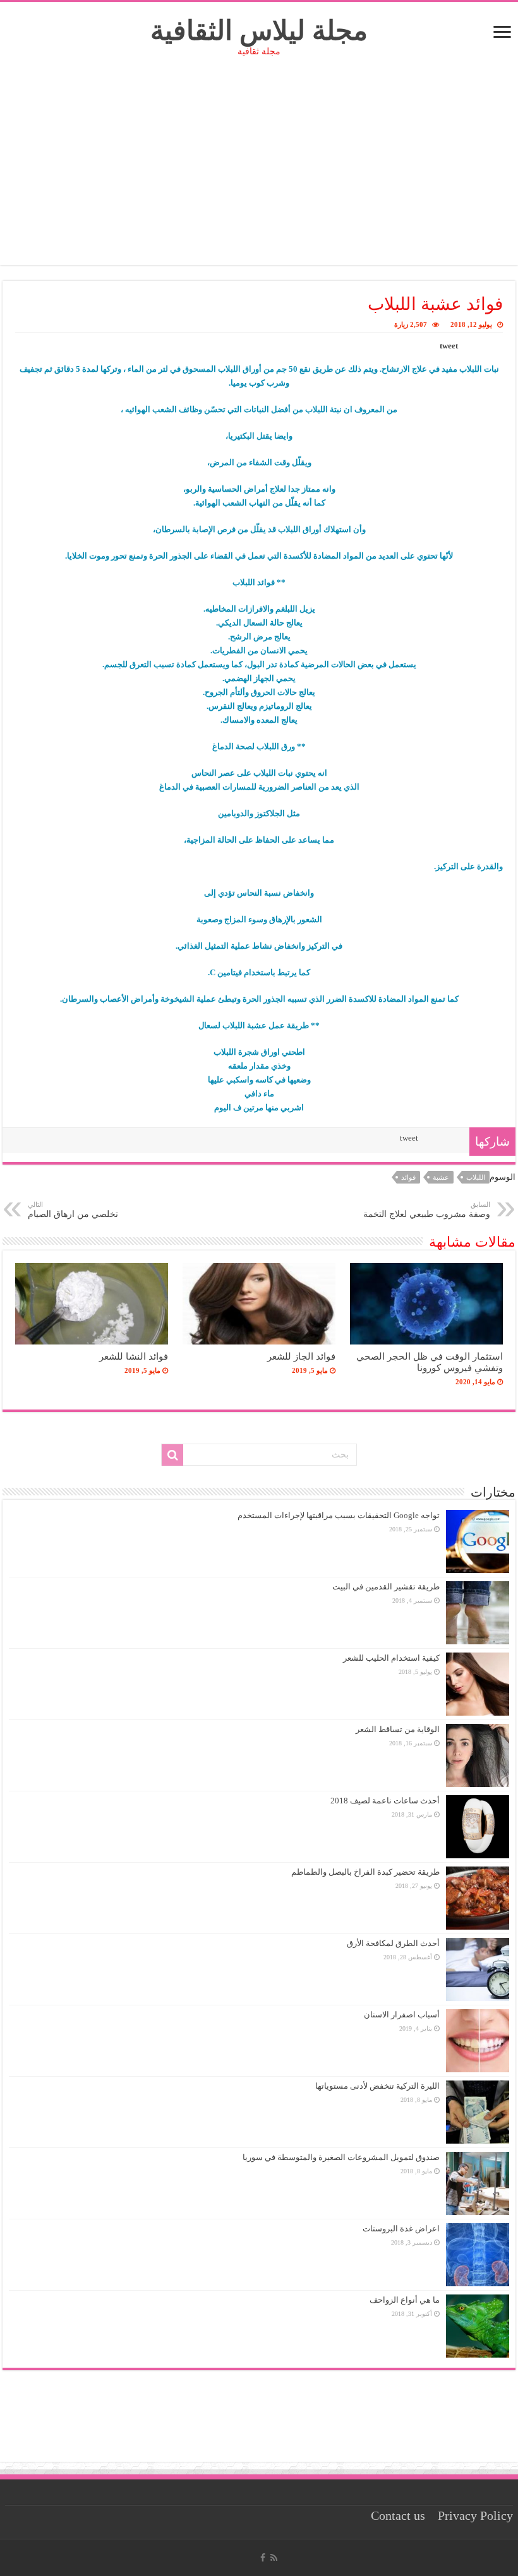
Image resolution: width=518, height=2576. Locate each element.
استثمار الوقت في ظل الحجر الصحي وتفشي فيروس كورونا (430, 1362)
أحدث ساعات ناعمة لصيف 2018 (385, 1801)
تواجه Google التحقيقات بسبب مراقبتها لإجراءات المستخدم (339, 1515)
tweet (449, 346)
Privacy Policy (475, 2516)
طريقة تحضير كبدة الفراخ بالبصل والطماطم (365, 1872)
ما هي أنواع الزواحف (405, 2300)
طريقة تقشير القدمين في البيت (386, 1587)
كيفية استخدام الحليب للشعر (391, 1658)
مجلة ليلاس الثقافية (259, 31)
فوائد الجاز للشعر (301, 1356)
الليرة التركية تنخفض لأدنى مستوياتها (377, 2086)
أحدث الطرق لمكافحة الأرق (393, 1943)
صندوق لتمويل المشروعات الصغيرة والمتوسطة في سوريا (341, 2157)
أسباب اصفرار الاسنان (402, 2015)
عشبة (441, 1177)
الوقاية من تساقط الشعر (398, 1729)
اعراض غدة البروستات (401, 2229)
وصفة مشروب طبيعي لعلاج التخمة (427, 1210)
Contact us (398, 2516)
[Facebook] (263, 2558)
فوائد (408, 1177)
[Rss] (274, 2558)
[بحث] (172, 1455)
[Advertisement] (259, 177)
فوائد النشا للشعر (134, 1356)
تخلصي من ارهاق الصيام (73, 1210)
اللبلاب (476, 1177)
